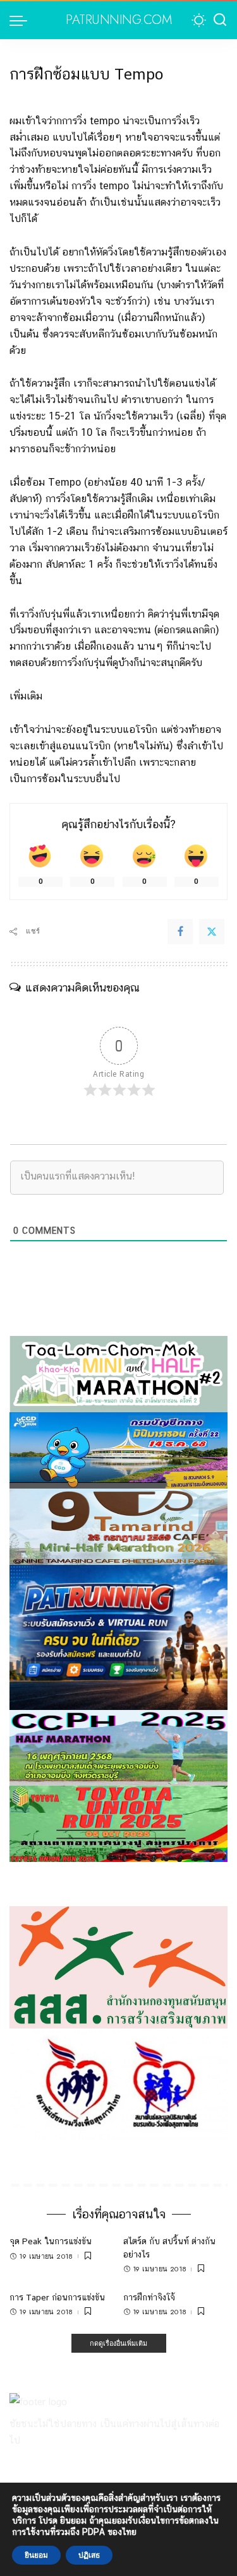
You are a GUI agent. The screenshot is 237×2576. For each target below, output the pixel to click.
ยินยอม (36, 2555)
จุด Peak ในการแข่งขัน (51, 2241)
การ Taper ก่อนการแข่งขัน (57, 2297)
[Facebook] (180, 932)
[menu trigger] (21, 20)
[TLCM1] (118, 1373)
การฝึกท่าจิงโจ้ (149, 2297)
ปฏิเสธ (89, 2555)
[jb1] (118, 1747)
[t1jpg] (118, 1823)
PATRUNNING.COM (118, 20)
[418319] (118, 1636)
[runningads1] (118, 1966)
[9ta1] (118, 1525)
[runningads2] (118, 2083)
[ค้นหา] (220, 20)
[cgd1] (118, 1450)
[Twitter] (212, 932)
